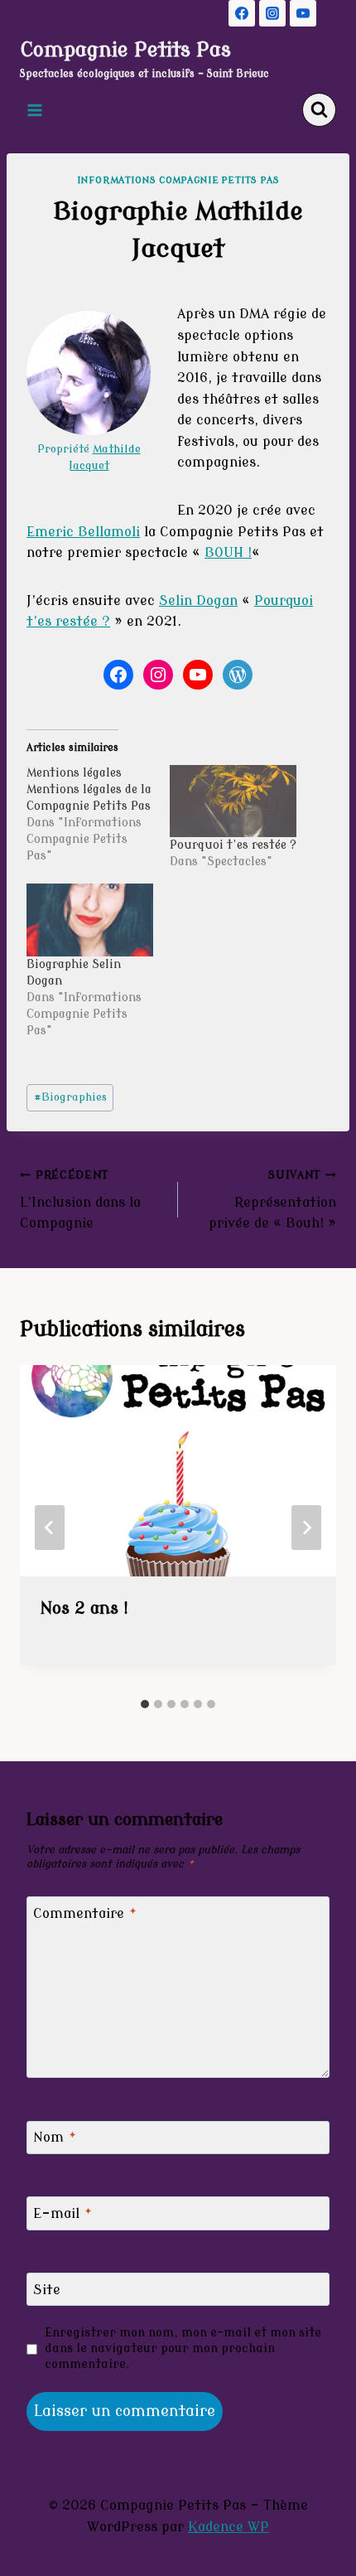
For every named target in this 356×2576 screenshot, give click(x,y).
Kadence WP (229, 2527)
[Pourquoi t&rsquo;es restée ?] (233, 801)
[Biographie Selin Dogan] (90, 920)
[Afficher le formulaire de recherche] (319, 110)
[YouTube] (303, 13)
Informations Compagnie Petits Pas (178, 180)
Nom (55, 2138)
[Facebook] (242, 13)
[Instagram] (272, 13)
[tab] (145, 1704)
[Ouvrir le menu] (35, 110)
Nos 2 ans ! (84, 1608)
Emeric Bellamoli (83, 532)
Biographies (70, 1097)
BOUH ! (228, 553)
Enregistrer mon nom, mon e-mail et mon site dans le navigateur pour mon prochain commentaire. (183, 2348)
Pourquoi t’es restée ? (233, 845)
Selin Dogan (198, 601)
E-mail (63, 2214)
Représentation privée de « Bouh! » (272, 1200)
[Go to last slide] (50, 1528)
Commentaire (85, 1913)
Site (47, 2289)
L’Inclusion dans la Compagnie (80, 1200)
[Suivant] (306, 1528)
